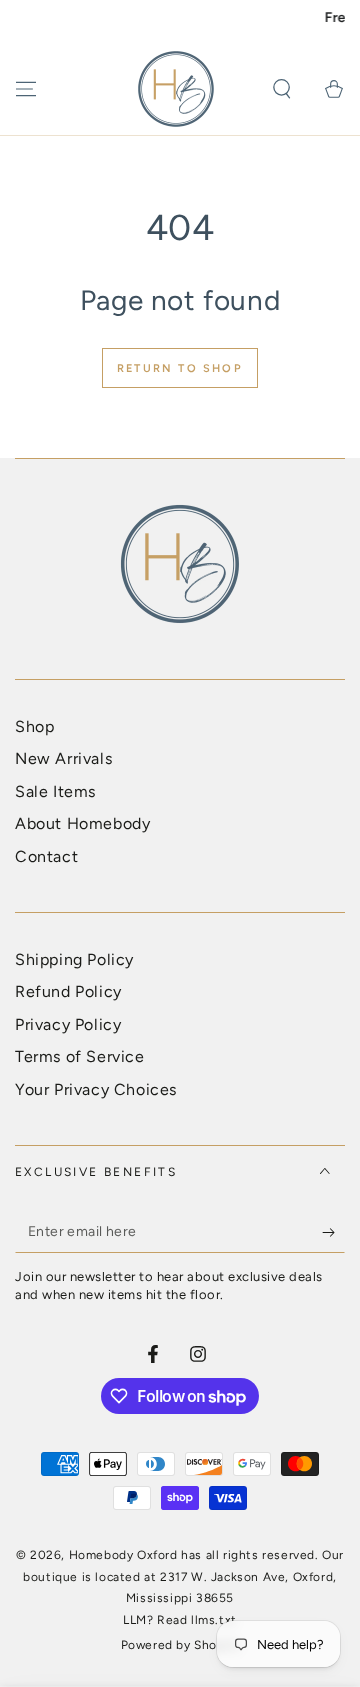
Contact (46, 856)
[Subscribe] (333, 1233)
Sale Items (55, 791)
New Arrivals (63, 758)
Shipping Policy (74, 959)
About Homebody (82, 823)
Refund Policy (68, 991)
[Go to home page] (176, 89)
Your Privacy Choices (96, 1089)
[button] (282, 89)
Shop (34, 726)
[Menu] (26, 89)
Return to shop (180, 368)
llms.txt (214, 1620)
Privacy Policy (68, 1024)
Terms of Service (80, 1056)
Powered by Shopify (180, 1645)
